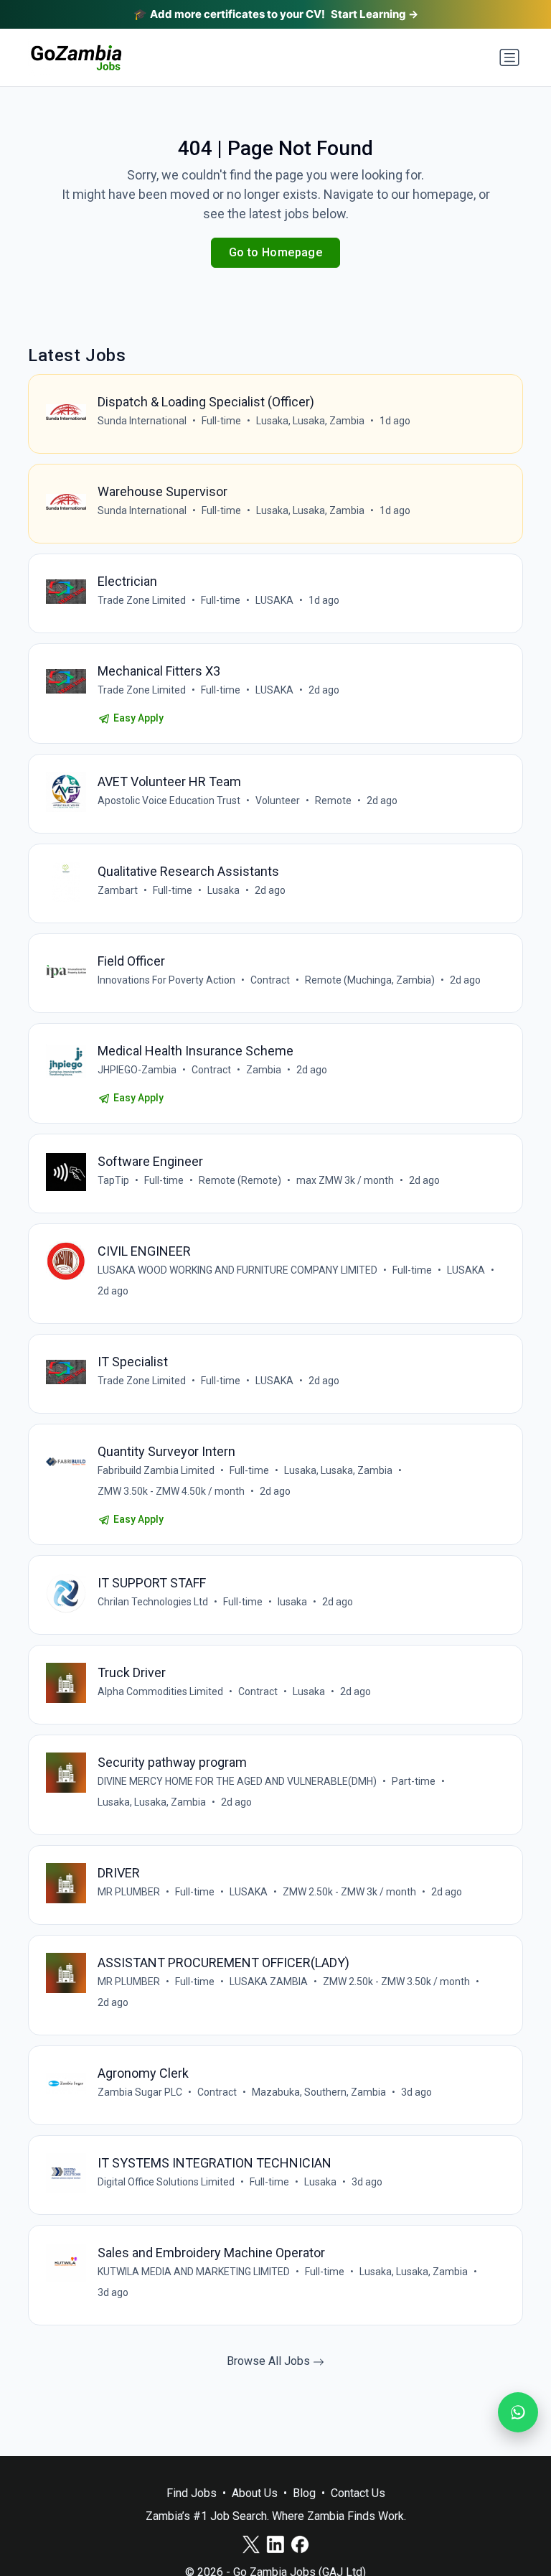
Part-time (414, 1781)
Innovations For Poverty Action (166, 980)
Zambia (264, 1070)
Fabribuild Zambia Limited (156, 1470)
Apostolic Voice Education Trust (169, 801)
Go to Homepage (276, 252)
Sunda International (142, 421)
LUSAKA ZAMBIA (269, 1982)
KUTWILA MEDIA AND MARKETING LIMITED (194, 2272)
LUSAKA (274, 600)
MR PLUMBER (129, 1892)
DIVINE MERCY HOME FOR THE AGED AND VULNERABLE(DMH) (237, 1781)
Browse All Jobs (270, 2361)
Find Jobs (192, 2493)
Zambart (118, 890)
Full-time (221, 421)
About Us (255, 2493)
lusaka (292, 1602)
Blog (304, 2493)
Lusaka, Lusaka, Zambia (310, 421)
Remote (333, 801)
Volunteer (278, 801)
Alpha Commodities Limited (160, 1691)
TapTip (113, 1180)
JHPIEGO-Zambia (137, 1070)
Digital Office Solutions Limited (166, 2182)
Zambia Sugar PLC (140, 2092)
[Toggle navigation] (509, 57)
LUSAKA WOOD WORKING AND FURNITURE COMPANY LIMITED (237, 1270)
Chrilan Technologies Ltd (153, 1602)
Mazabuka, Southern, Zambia (319, 2092)
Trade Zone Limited (142, 600)
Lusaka (223, 890)
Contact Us (358, 2493)
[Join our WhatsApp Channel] (518, 2412)
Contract (270, 980)
